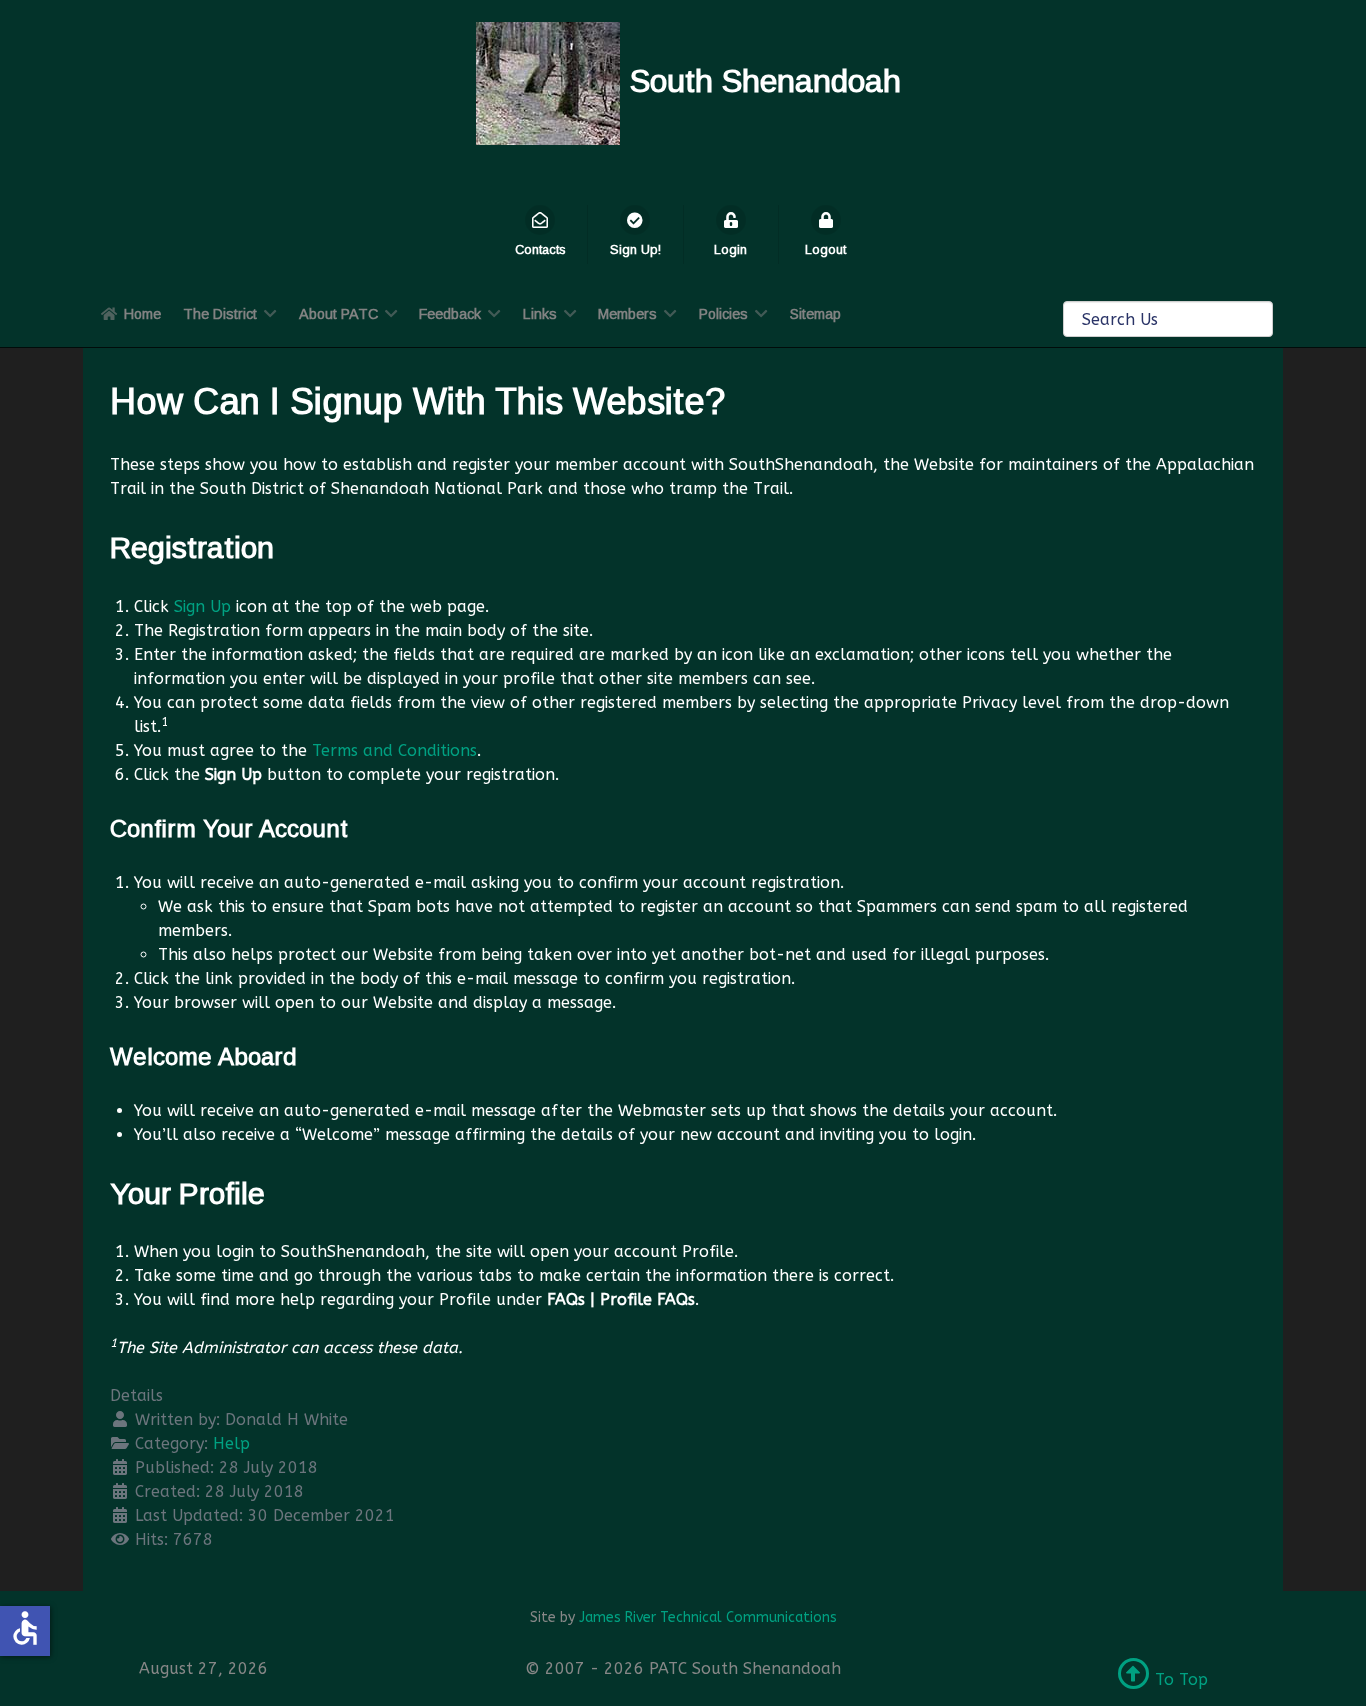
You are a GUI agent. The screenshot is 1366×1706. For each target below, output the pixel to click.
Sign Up (202, 606)
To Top (1179, 1679)
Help (231, 1443)
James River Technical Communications (708, 1617)
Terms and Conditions (394, 750)
